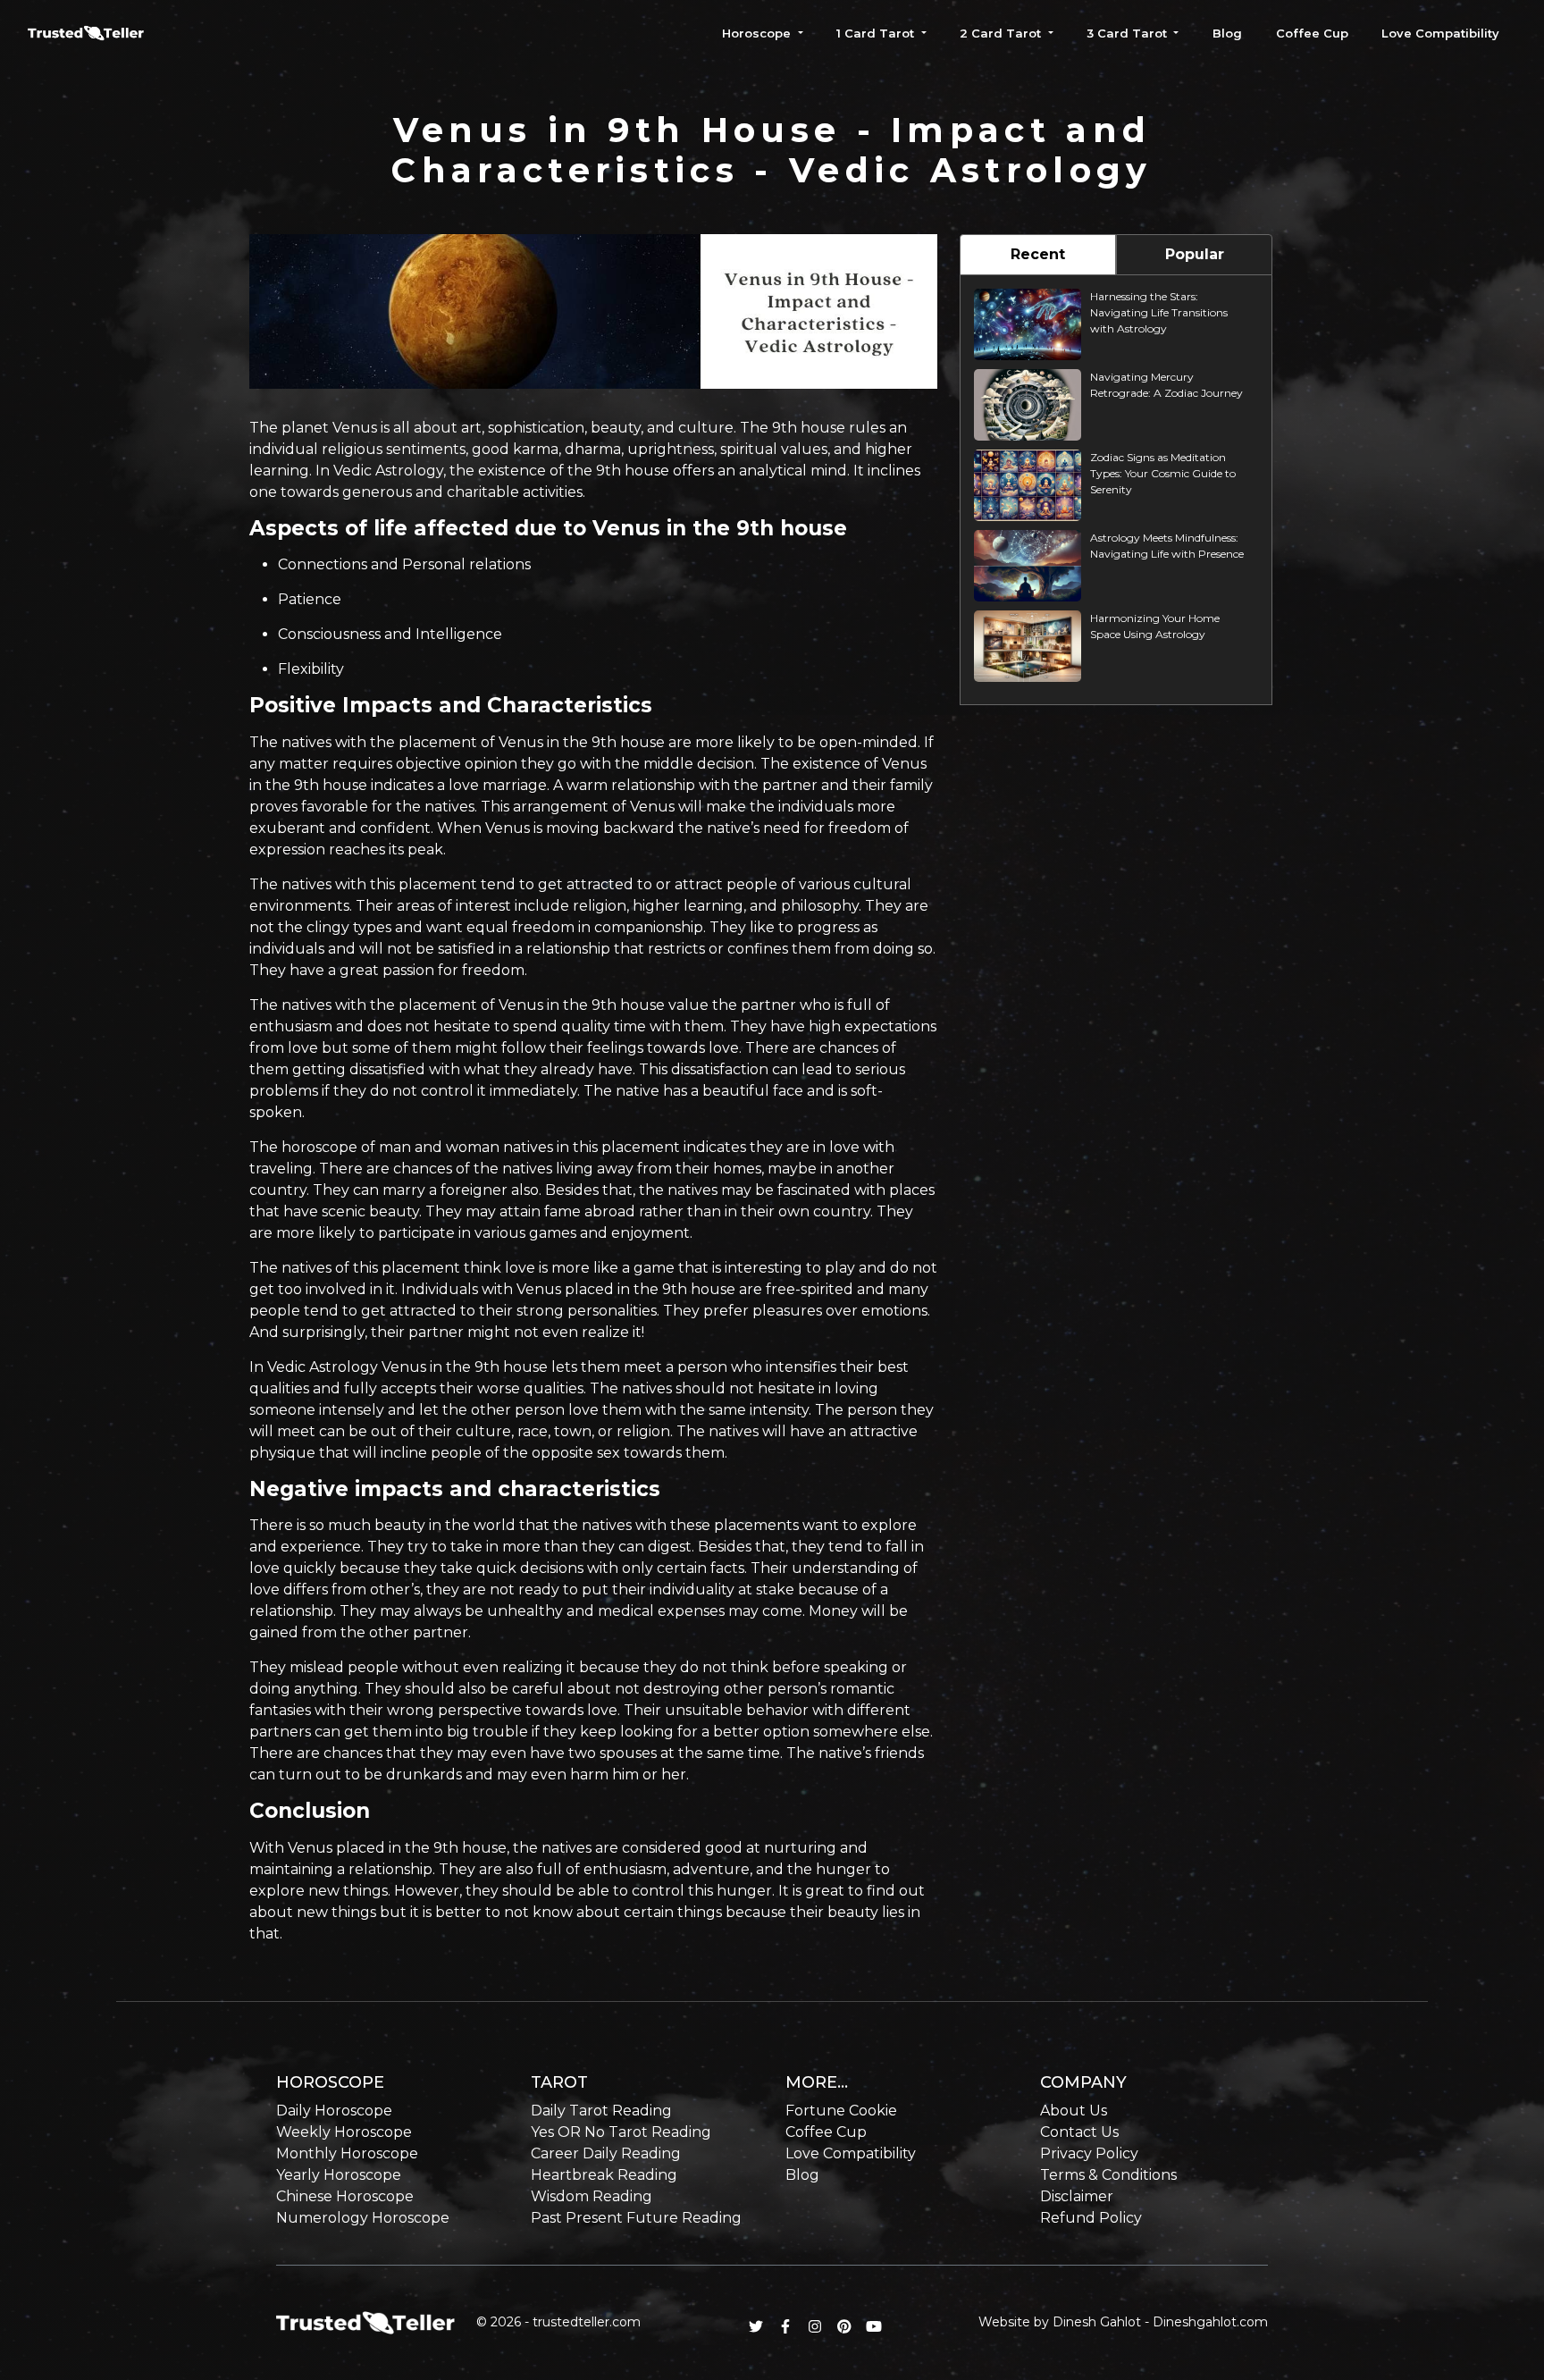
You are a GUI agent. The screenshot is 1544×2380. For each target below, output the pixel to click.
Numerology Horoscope (363, 2218)
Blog (1227, 33)
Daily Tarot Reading (601, 2111)
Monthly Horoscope (347, 2153)
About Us (1074, 2111)
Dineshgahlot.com (1210, 2322)
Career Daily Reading (606, 2153)
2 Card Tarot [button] (1002, 33)
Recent (1038, 254)
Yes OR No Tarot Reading (621, 2132)
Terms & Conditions (1108, 2175)
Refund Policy (1091, 2218)
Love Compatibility (1440, 33)
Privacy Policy (1089, 2153)
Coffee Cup (1312, 33)
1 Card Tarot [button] (877, 33)
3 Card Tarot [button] (1129, 33)
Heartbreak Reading (604, 2175)
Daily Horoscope (334, 2111)
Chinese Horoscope (345, 2196)
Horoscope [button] (758, 33)
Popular (1195, 254)
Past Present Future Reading (636, 2218)
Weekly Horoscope (344, 2132)
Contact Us (1079, 2132)
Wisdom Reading (592, 2196)
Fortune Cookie (841, 2111)
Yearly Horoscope (339, 2175)
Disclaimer (1077, 2196)
